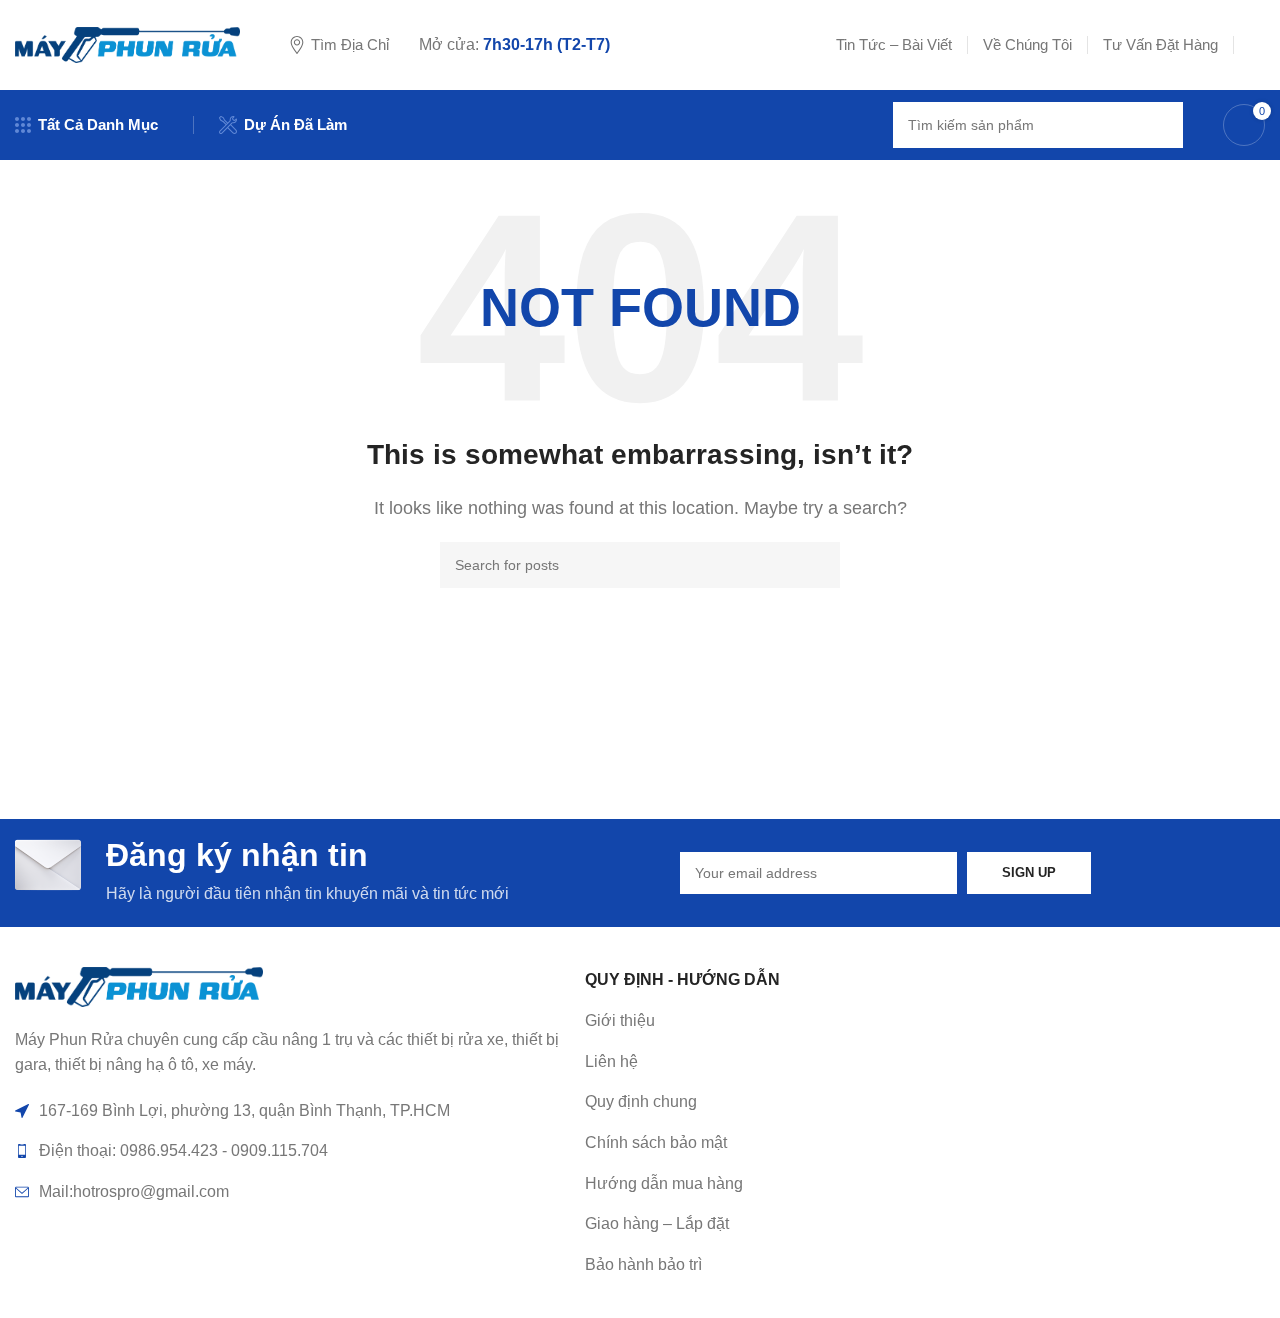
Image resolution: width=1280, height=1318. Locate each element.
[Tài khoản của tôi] (1257, 45)
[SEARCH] (1160, 125)
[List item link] (860, 1062)
